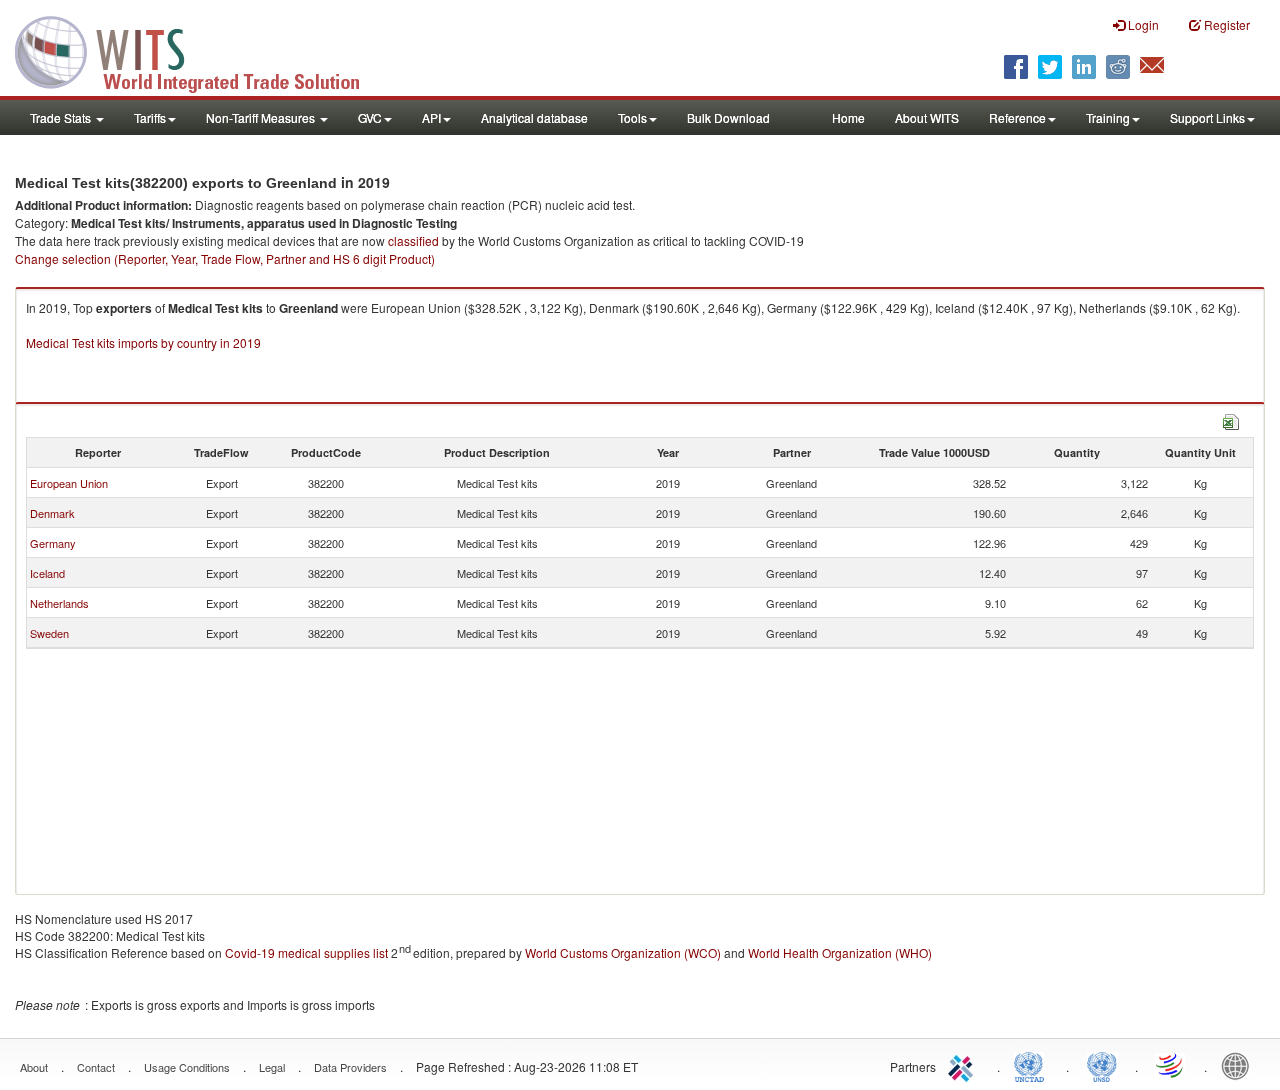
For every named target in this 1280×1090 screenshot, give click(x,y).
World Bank (1240, 1065)
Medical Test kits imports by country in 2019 (143, 342)
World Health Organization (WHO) (840, 952)
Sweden (49, 633)
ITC (964, 1065)
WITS (200, 50)
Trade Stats (62, 117)
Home (848, 117)
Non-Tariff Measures (262, 117)
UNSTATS (1102, 1065)
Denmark (52, 513)
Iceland (47, 573)
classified (413, 240)
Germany (53, 543)
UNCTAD (1033, 1065)
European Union (69, 483)
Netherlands (59, 603)
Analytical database (534, 117)
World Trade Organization (1171, 1065)
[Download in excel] (1231, 419)
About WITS (927, 117)
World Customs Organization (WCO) (623, 952)
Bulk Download (728, 117)
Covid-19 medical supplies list (306, 952)
